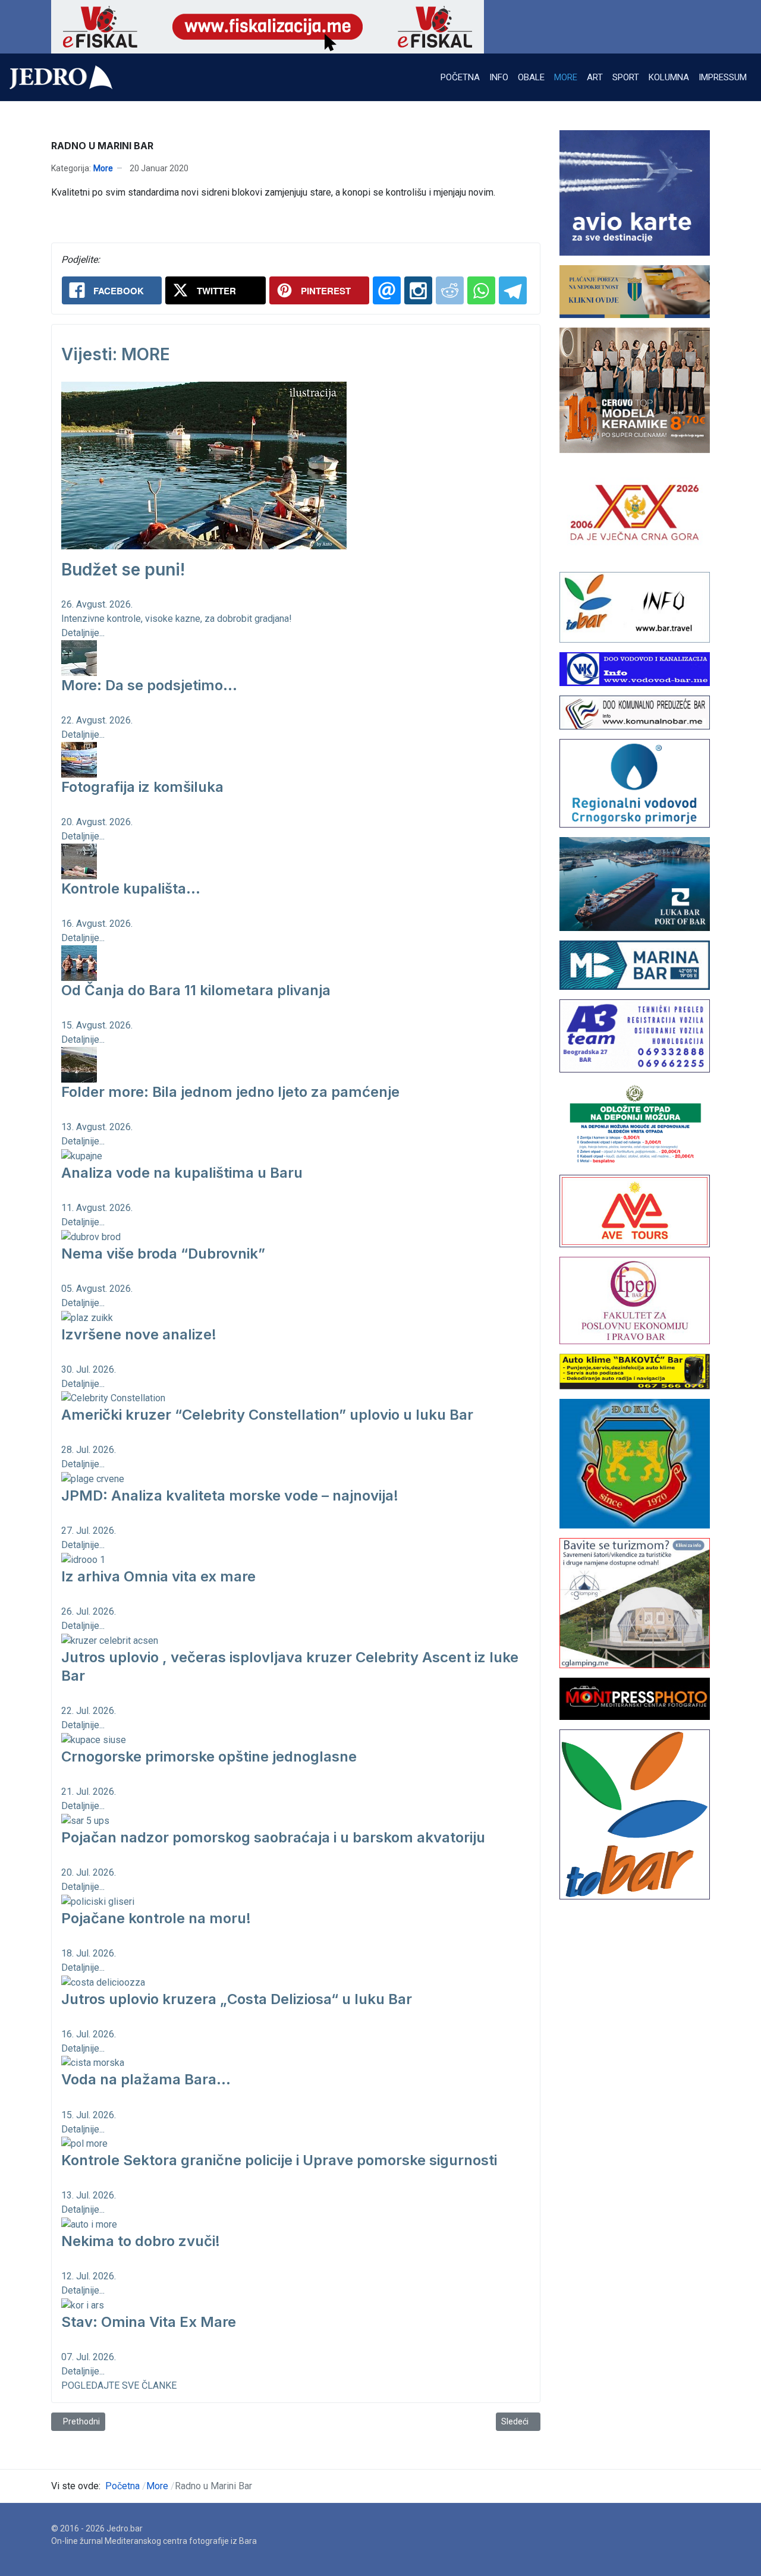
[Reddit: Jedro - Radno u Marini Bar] (450, 290)
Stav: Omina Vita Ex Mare (149, 2322)
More (103, 168)
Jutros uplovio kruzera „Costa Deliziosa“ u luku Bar (237, 1999)
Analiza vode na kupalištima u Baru (182, 1173)
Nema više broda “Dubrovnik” (163, 1254)
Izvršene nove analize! (139, 1334)
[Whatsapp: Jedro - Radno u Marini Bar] (481, 290)
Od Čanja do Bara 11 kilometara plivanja (196, 990)
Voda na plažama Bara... (146, 2079)
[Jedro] (61, 77)
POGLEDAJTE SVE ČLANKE (119, 2385)
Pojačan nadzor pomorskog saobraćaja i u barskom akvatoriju (273, 1837)
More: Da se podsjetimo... (149, 685)
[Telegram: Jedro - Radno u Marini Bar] (513, 290)
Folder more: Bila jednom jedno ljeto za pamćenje (230, 1092)
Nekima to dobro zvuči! (141, 2241)
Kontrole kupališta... (131, 888)
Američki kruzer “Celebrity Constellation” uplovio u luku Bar (267, 1415)
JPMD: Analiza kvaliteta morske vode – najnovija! (230, 1495)
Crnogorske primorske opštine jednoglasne (209, 1756)
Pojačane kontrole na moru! (156, 1918)
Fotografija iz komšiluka (142, 787)
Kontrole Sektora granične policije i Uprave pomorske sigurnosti (279, 2160)
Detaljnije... (83, 633)
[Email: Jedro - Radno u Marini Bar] (387, 290)
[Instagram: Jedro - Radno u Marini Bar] (418, 290)
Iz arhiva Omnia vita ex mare (158, 1576)
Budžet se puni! (123, 570)
